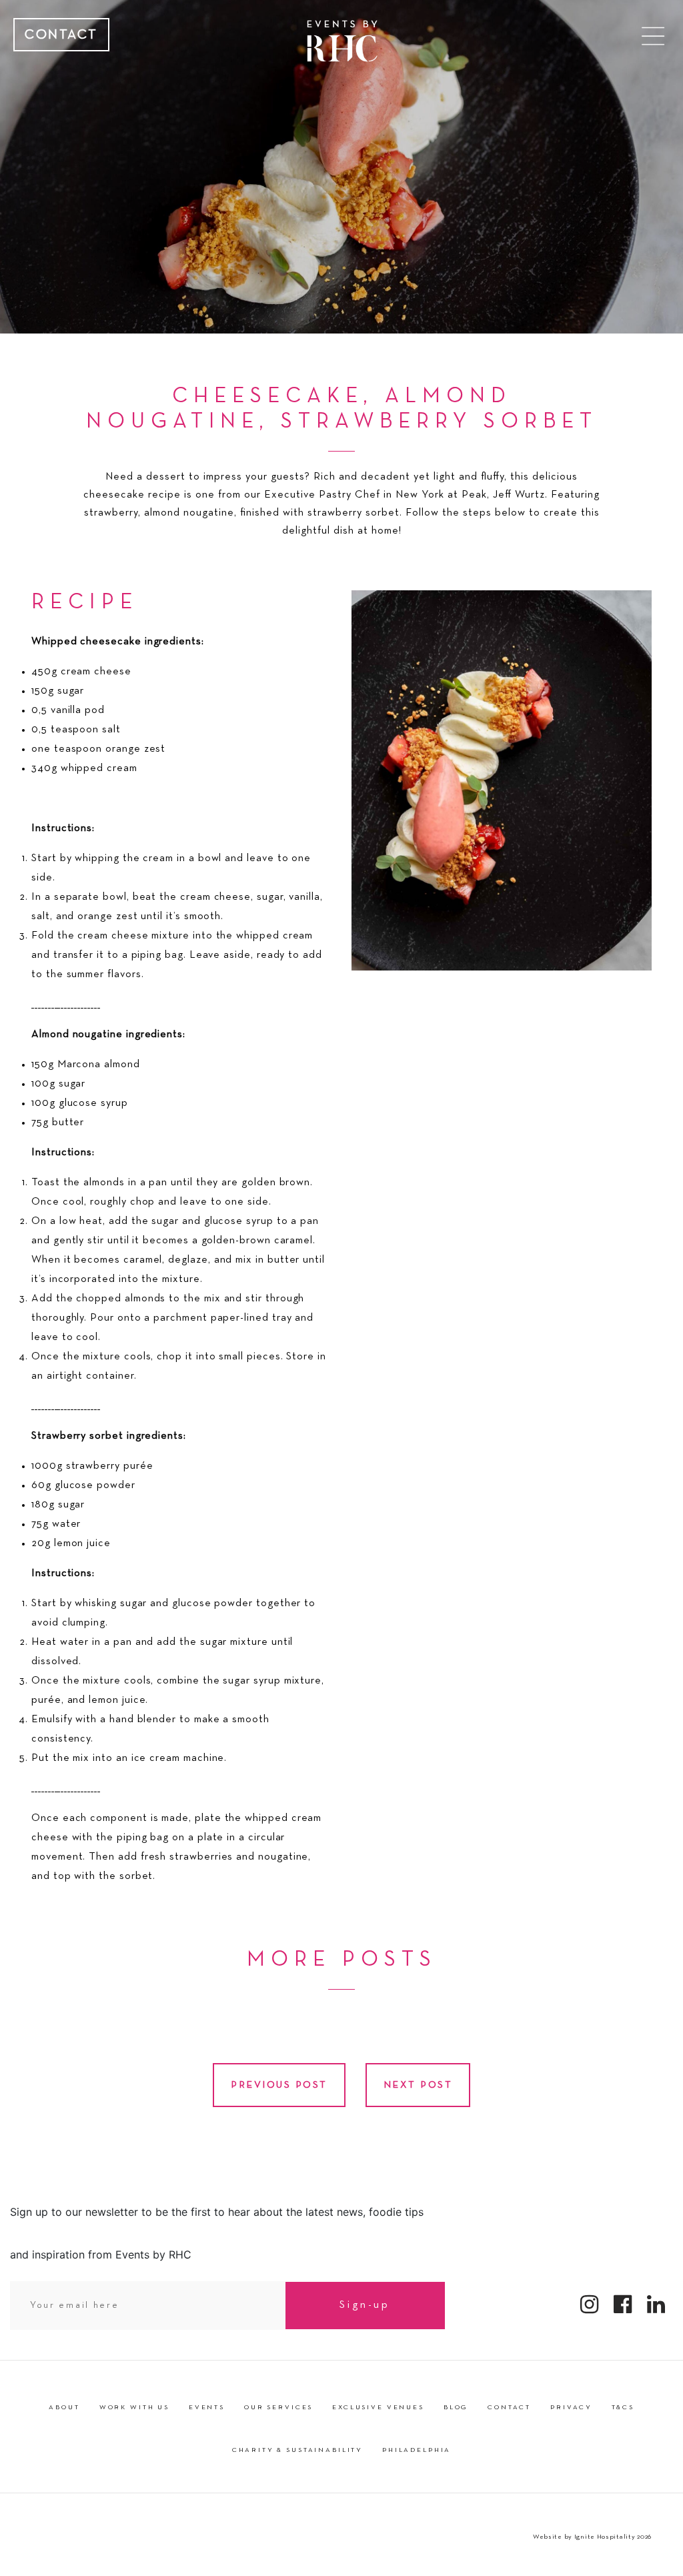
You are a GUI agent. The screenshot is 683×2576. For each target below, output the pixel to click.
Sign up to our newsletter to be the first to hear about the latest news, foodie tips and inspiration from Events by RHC (217, 2233)
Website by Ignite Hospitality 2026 (592, 2537)
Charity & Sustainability (297, 2451)
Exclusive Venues (378, 2408)
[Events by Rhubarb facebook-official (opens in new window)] (623, 2305)
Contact (61, 35)
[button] (653, 36)
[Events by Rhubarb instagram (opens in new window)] (590, 2305)
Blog (456, 2408)
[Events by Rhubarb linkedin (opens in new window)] (656, 2305)
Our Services (278, 2408)
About (64, 2408)
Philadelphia (417, 2451)
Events (207, 2408)
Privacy (571, 2408)
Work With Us (134, 2408)
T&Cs (623, 2408)
